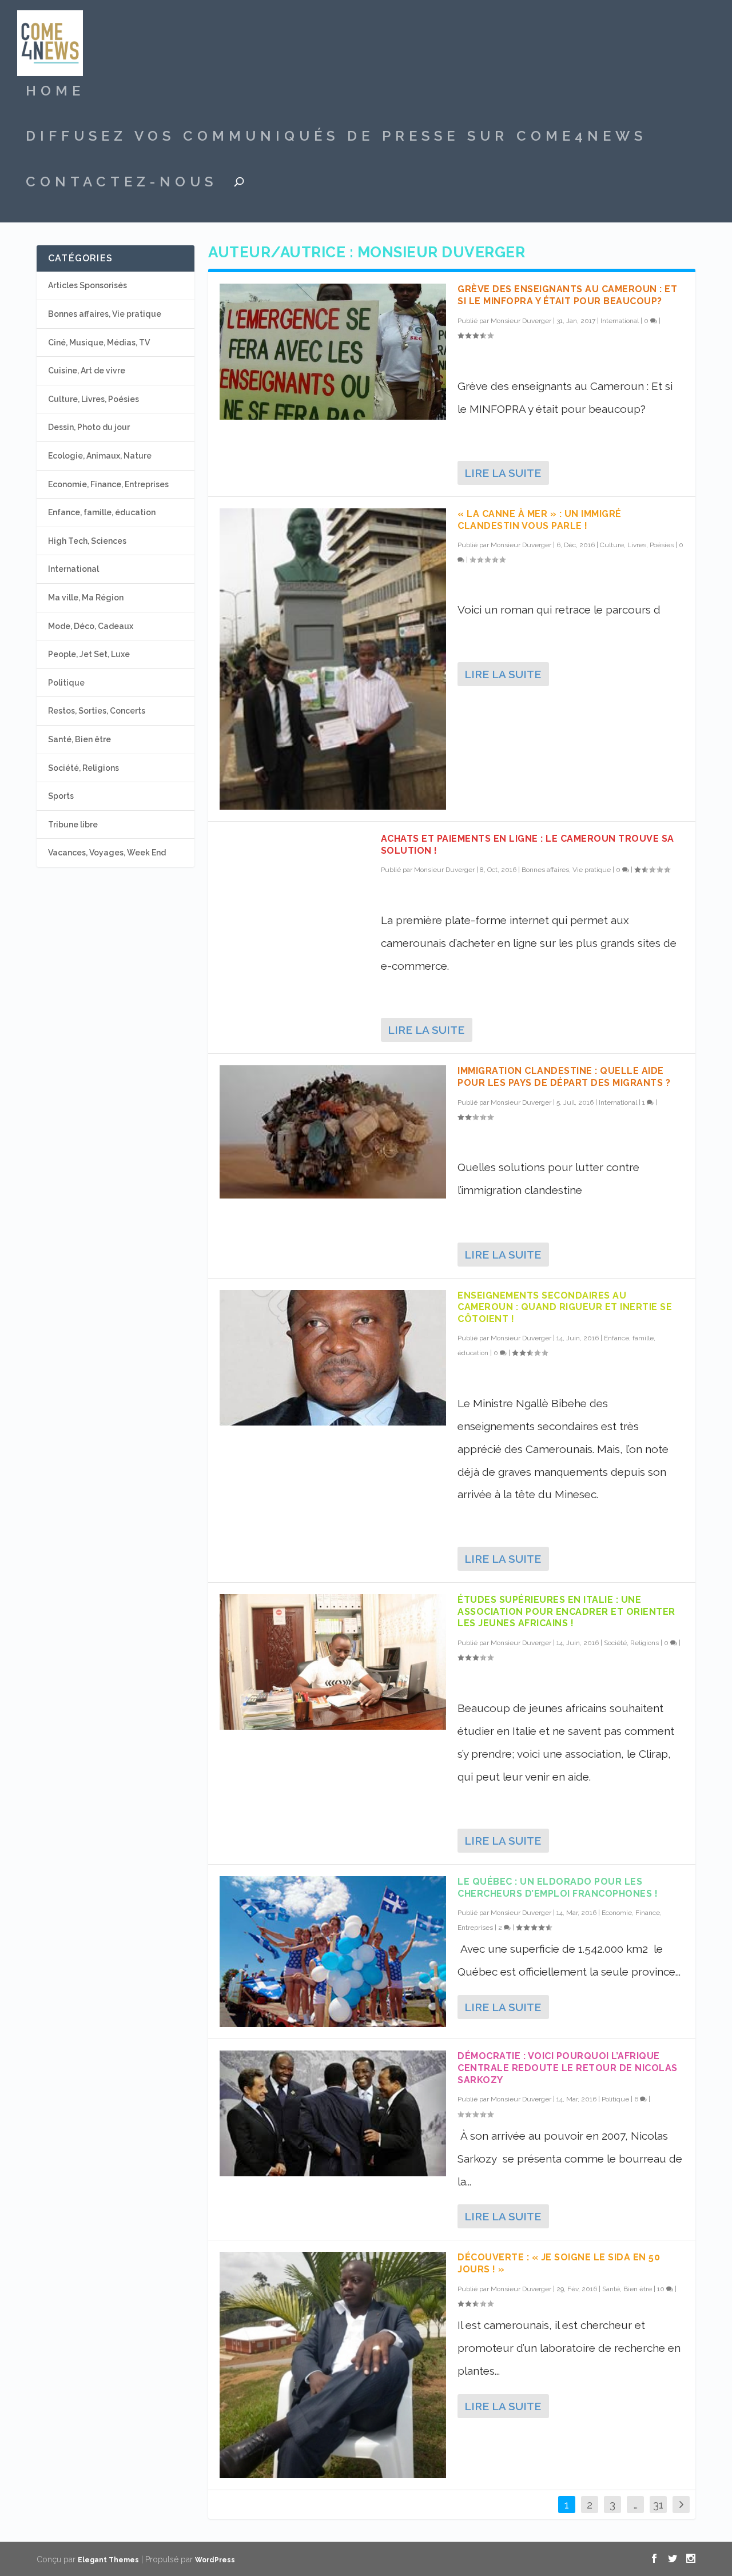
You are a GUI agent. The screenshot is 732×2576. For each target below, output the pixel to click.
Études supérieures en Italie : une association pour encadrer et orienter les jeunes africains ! (566, 1612)
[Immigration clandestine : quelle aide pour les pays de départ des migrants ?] (333, 1132)
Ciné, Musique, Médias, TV (99, 343)
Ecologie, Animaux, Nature (100, 456)
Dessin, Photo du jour (89, 427)
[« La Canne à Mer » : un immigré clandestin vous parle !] (333, 659)
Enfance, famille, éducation (102, 512)
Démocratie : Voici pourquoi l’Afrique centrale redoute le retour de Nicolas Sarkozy (568, 2068)
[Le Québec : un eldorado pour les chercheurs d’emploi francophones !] (333, 1952)
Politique (615, 2099)
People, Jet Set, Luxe (89, 654)
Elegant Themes (108, 2560)
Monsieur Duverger (521, 321)
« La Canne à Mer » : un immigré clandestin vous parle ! (540, 520)
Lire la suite (503, 473)
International (620, 321)
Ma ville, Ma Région (86, 598)
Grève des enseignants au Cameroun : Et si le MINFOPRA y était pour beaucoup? (567, 295)
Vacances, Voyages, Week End (107, 853)
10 (662, 2289)
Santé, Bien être (627, 2289)
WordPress (215, 2560)
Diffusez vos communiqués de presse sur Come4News (336, 138)
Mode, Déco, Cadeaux (91, 626)
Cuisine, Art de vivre (87, 371)
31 (658, 2505)
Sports (61, 796)
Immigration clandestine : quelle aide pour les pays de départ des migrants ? (564, 1077)
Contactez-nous (122, 184)
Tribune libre (73, 825)
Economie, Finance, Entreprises (108, 484)
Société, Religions (631, 1643)
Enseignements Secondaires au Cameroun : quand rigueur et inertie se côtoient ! (565, 1307)
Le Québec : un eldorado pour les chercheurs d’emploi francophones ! (558, 1888)
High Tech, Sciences (87, 541)
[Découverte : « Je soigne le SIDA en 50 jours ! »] (333, 2365)
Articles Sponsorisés (87, 285)
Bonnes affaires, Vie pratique (566, 870)
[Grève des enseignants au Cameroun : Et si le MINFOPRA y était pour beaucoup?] (333, 351)
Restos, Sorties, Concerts (97, 711)
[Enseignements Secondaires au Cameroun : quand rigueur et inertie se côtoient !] (333, 1358)
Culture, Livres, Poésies (637, 545)
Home (55, 93)
